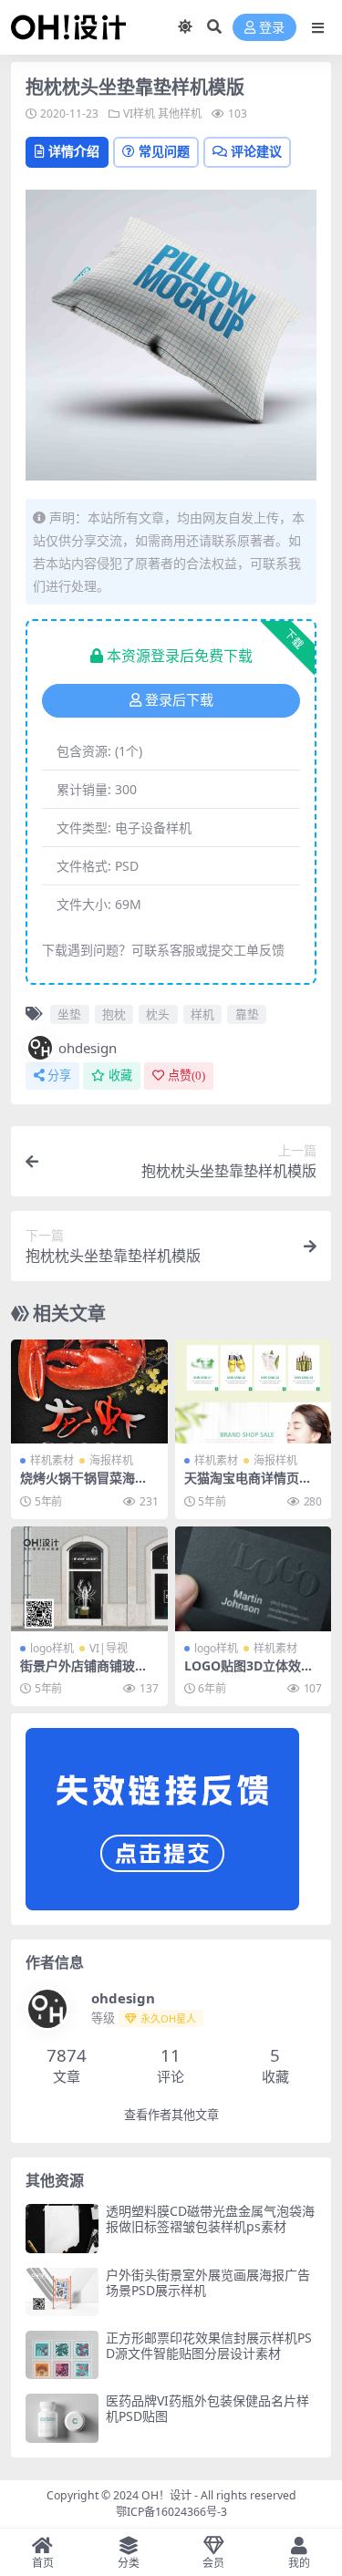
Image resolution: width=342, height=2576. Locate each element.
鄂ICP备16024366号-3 (171, 2512)
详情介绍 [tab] (74, 151)
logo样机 (52, 1648)
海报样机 (111, 1460)
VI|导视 (109, 1648)
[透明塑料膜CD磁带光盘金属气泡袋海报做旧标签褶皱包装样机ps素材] (62, 2228)
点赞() (187, 1076)
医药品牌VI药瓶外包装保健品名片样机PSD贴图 (207, 2408)
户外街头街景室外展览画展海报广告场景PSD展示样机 (208, 2282)
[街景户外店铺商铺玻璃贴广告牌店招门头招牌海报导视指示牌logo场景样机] (89, 1578)
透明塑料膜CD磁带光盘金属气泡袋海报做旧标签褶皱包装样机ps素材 (210, 2219)
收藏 (120, 1076)
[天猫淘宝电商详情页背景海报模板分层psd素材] (254, 1391)
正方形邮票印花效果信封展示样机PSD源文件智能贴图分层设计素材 (209, 2345)
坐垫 (69, 1014)
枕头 (158, 1014)
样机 (202, 1014)
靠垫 (247, 1014)
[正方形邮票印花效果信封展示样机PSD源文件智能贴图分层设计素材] (62, 2355)
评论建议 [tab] (256, 151)
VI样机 (139, 114)
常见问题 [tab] (164, 151)
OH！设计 (166, 2495)
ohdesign (88, 1048)
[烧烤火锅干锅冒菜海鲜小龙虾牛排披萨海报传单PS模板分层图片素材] (89, 1391)
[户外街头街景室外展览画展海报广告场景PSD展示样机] (62, 2292)
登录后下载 (179, 700)
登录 (272, 28)
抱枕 (114, 1014)
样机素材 (52, 1460)
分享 (59, 1076)
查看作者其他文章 (171, 2115)
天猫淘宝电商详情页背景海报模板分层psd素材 (253, 1485)
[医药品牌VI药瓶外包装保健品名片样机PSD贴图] (62, 2418)
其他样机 (180, 114)
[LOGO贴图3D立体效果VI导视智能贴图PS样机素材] (254, 1578)
